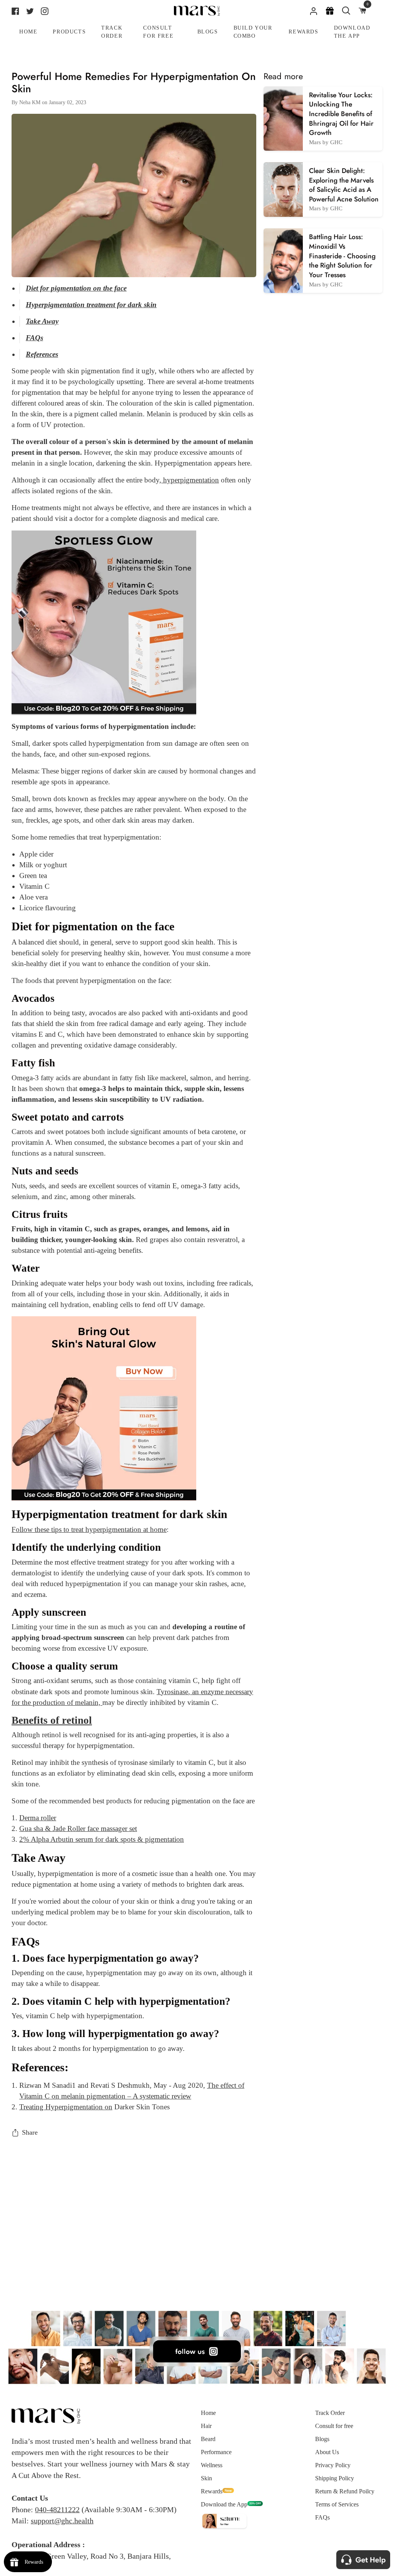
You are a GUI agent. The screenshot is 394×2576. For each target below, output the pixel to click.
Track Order (330, 2413)
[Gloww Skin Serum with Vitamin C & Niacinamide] (104, 622)
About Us (327, 2452)
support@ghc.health (62, 2521)
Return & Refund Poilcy (345, 2491)
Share (30, 2132)
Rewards (212, 2491)
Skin (206, 2478)
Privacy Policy (333, 2465)
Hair (206, 2426)
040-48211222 (57, 2509)
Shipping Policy (335, 2478)
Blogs (322, 2439)
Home (208, 2413)
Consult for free (334, 2426)
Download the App (224, 2504)
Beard (208, 2439)
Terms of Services (337, 2504)
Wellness (212, 2465)
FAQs (322, 2517)
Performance (216, 2452)
